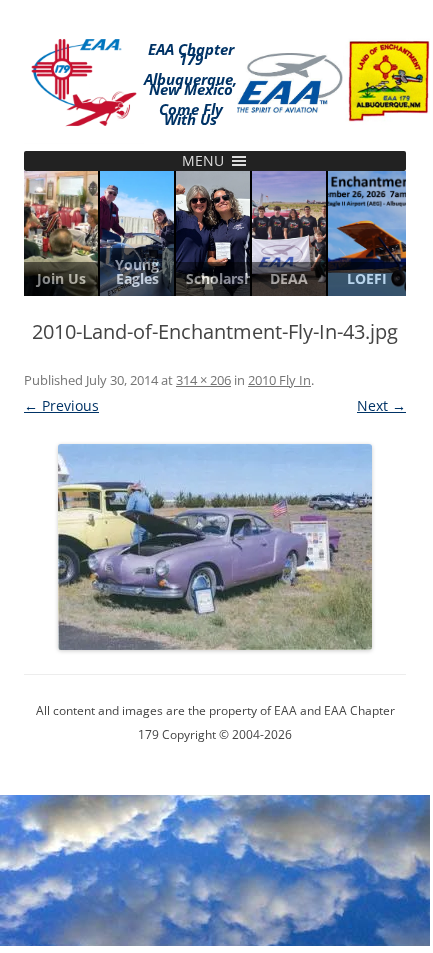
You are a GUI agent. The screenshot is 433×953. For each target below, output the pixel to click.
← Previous (61, 405)
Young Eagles (137, 272)
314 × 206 (203, 380)
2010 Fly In (279, 380)
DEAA (289, 279)
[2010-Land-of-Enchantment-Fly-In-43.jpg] (215, 547)
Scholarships (213, 279)
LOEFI (367, 279)
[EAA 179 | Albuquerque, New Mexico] (84, 78)
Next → (381, 405)
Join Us (61, 279)
